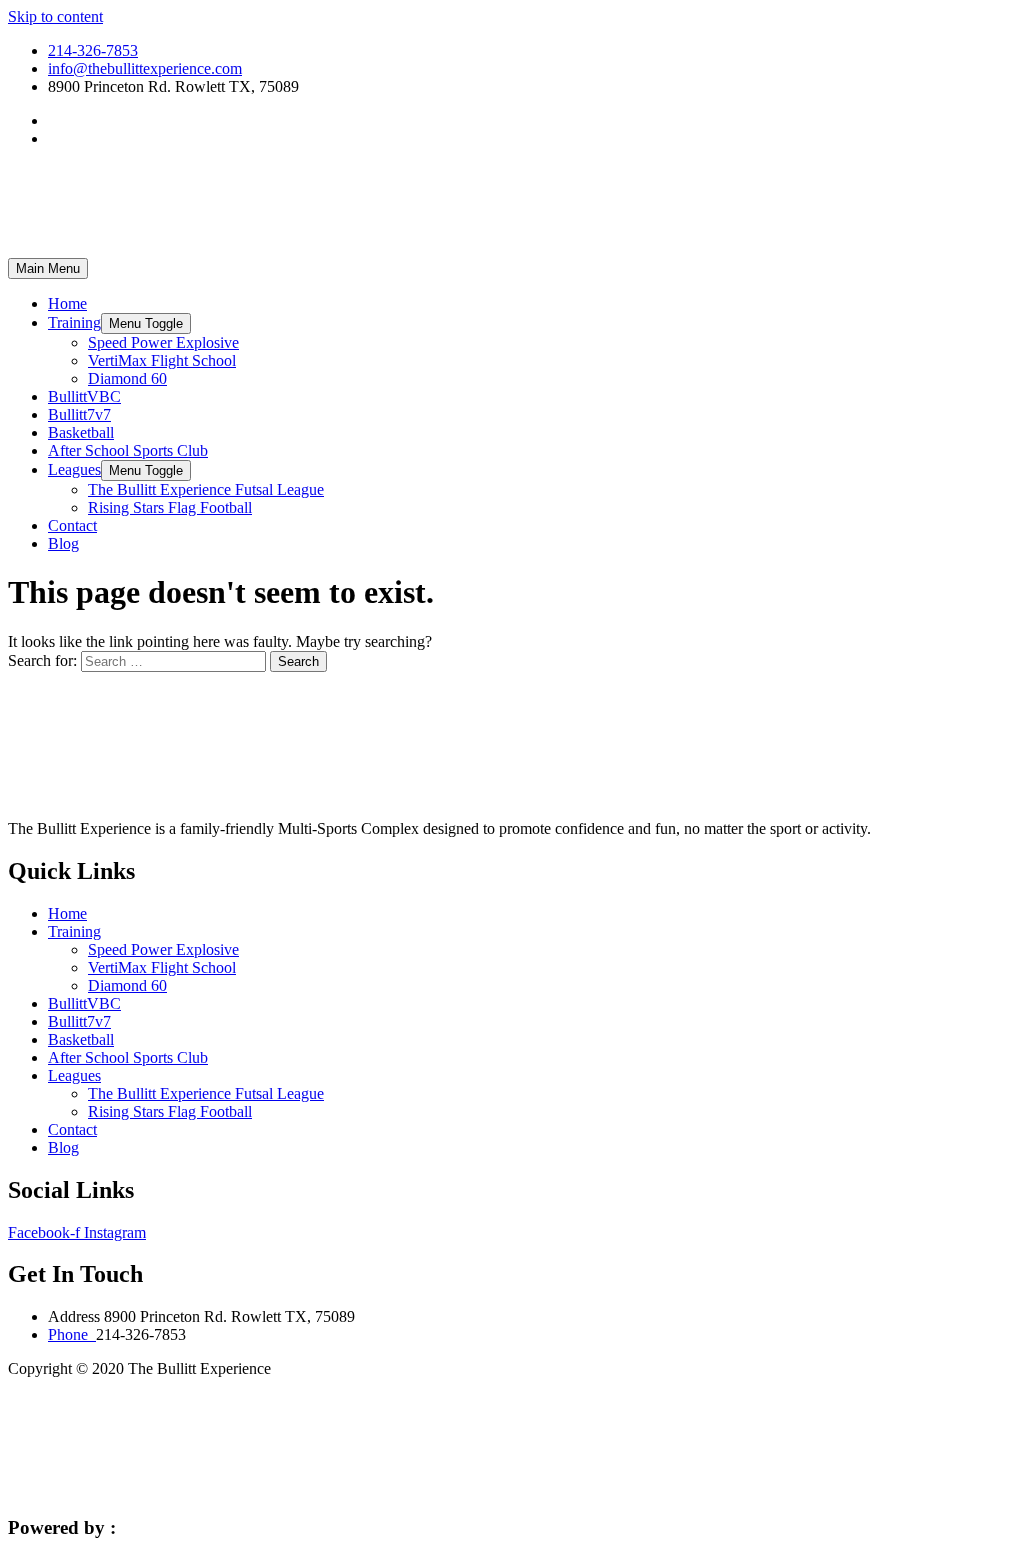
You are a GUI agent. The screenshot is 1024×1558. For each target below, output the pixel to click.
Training (74, 322)
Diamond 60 (127, 378)
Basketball (81, 432)
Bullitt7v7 (79, 414)
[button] (146, 323)
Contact (72, 525)
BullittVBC (84, 396)
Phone (72, 1334)
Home (67, 303)
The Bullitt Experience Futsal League (206, 489)
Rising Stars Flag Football (170, 507)
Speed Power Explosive (163, 342)
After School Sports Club (128, 450)
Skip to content (55, 16)
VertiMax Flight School (162, 360)
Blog (63, 543)
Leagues (74, 469)
